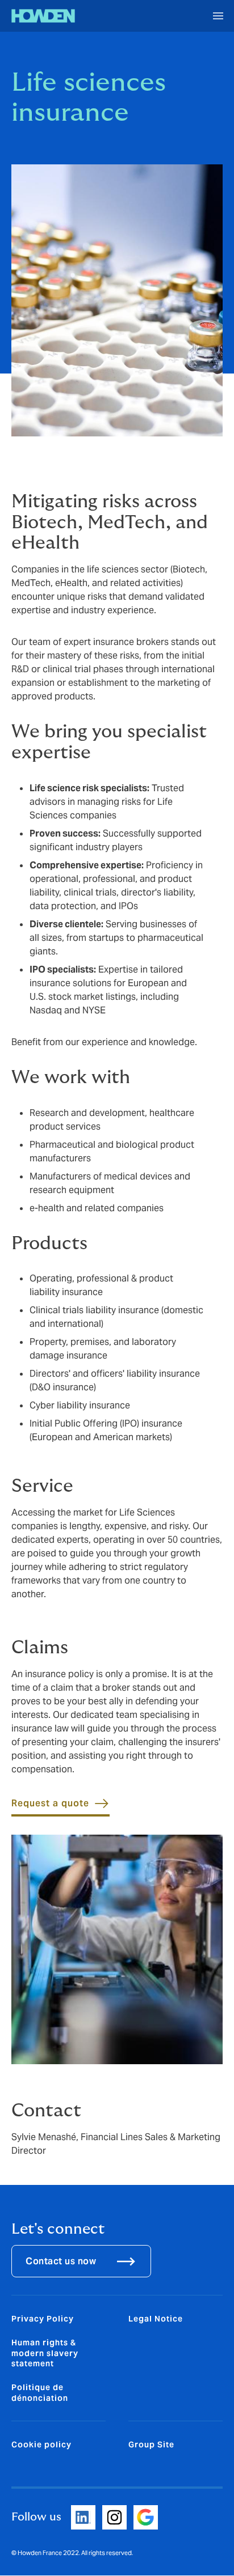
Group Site (151, 2445)
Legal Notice (156, 2319)
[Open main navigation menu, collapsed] (218, 16)
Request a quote (50, 1803)
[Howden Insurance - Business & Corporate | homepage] (43, 16)
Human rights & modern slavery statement (45, 2353)
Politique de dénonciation (40, 2392)
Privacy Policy (43, 2319)
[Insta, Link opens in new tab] (114, 2517)
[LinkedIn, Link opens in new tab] (83, 2517)
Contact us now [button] (61, 2261)
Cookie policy (41, 2445)
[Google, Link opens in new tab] (146, 2517)
